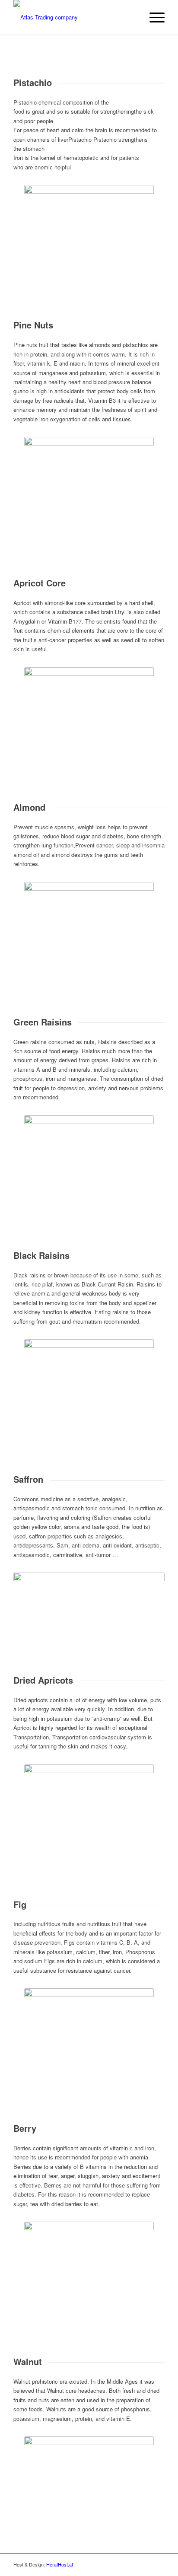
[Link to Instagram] (145, 2564)
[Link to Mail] (158, 2564)
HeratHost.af (60, 2564)
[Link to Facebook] (132, 2564)
